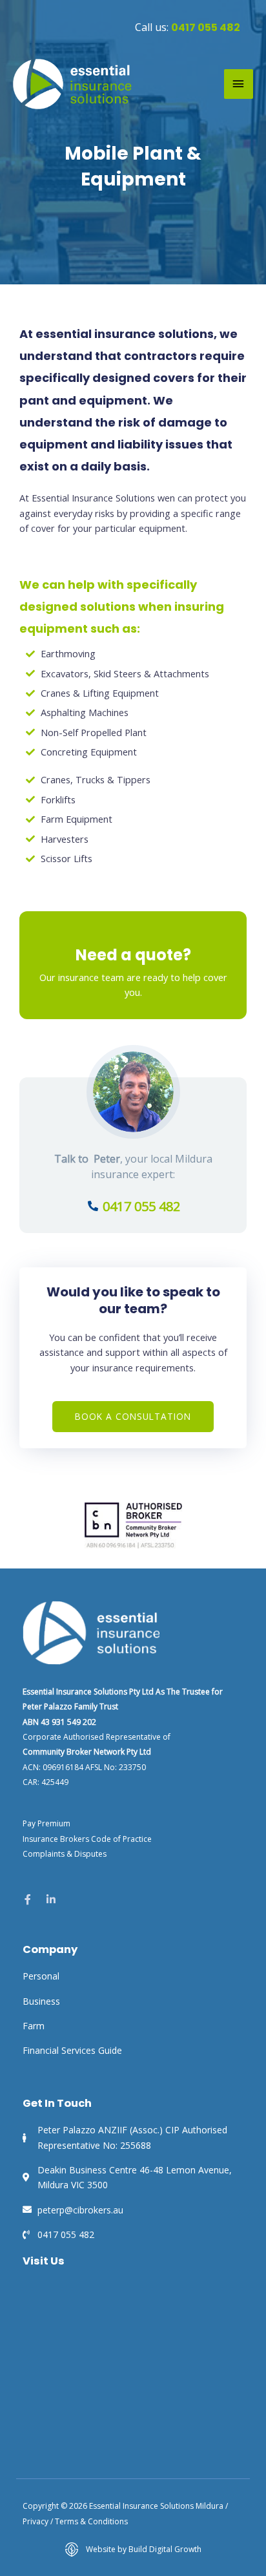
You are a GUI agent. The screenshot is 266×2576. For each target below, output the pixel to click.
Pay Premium (46, 1823)
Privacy (36, 2521)
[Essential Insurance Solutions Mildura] (73, 84)
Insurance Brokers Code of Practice (87, 1839)
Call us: (188, 27)
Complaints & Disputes (65, 1854)
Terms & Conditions (91, 2521)
